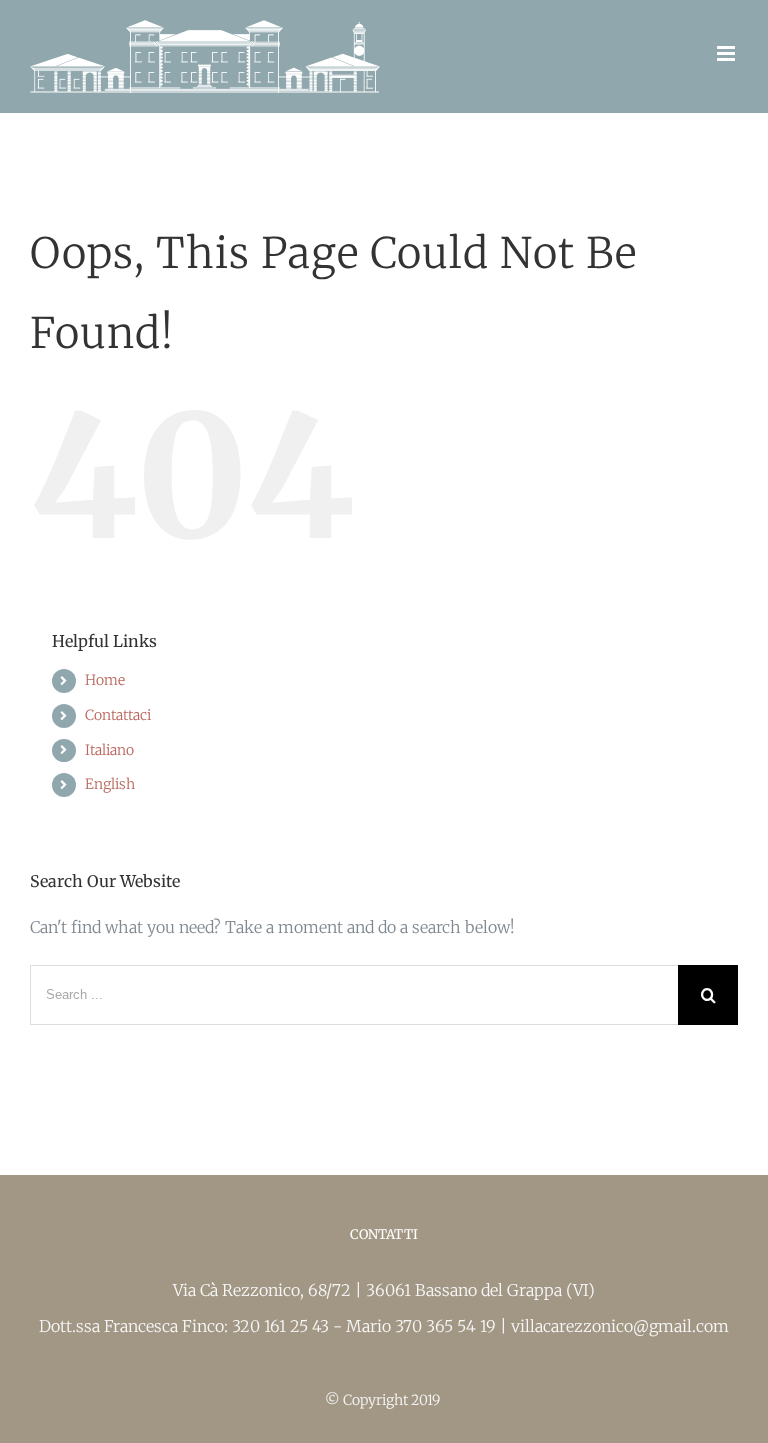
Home (105, 680)
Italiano (109, 750)
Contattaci (118, 715)
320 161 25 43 (282, 1326)
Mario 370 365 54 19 (423, 1326)
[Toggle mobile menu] (727, 53)
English (110, 784)
